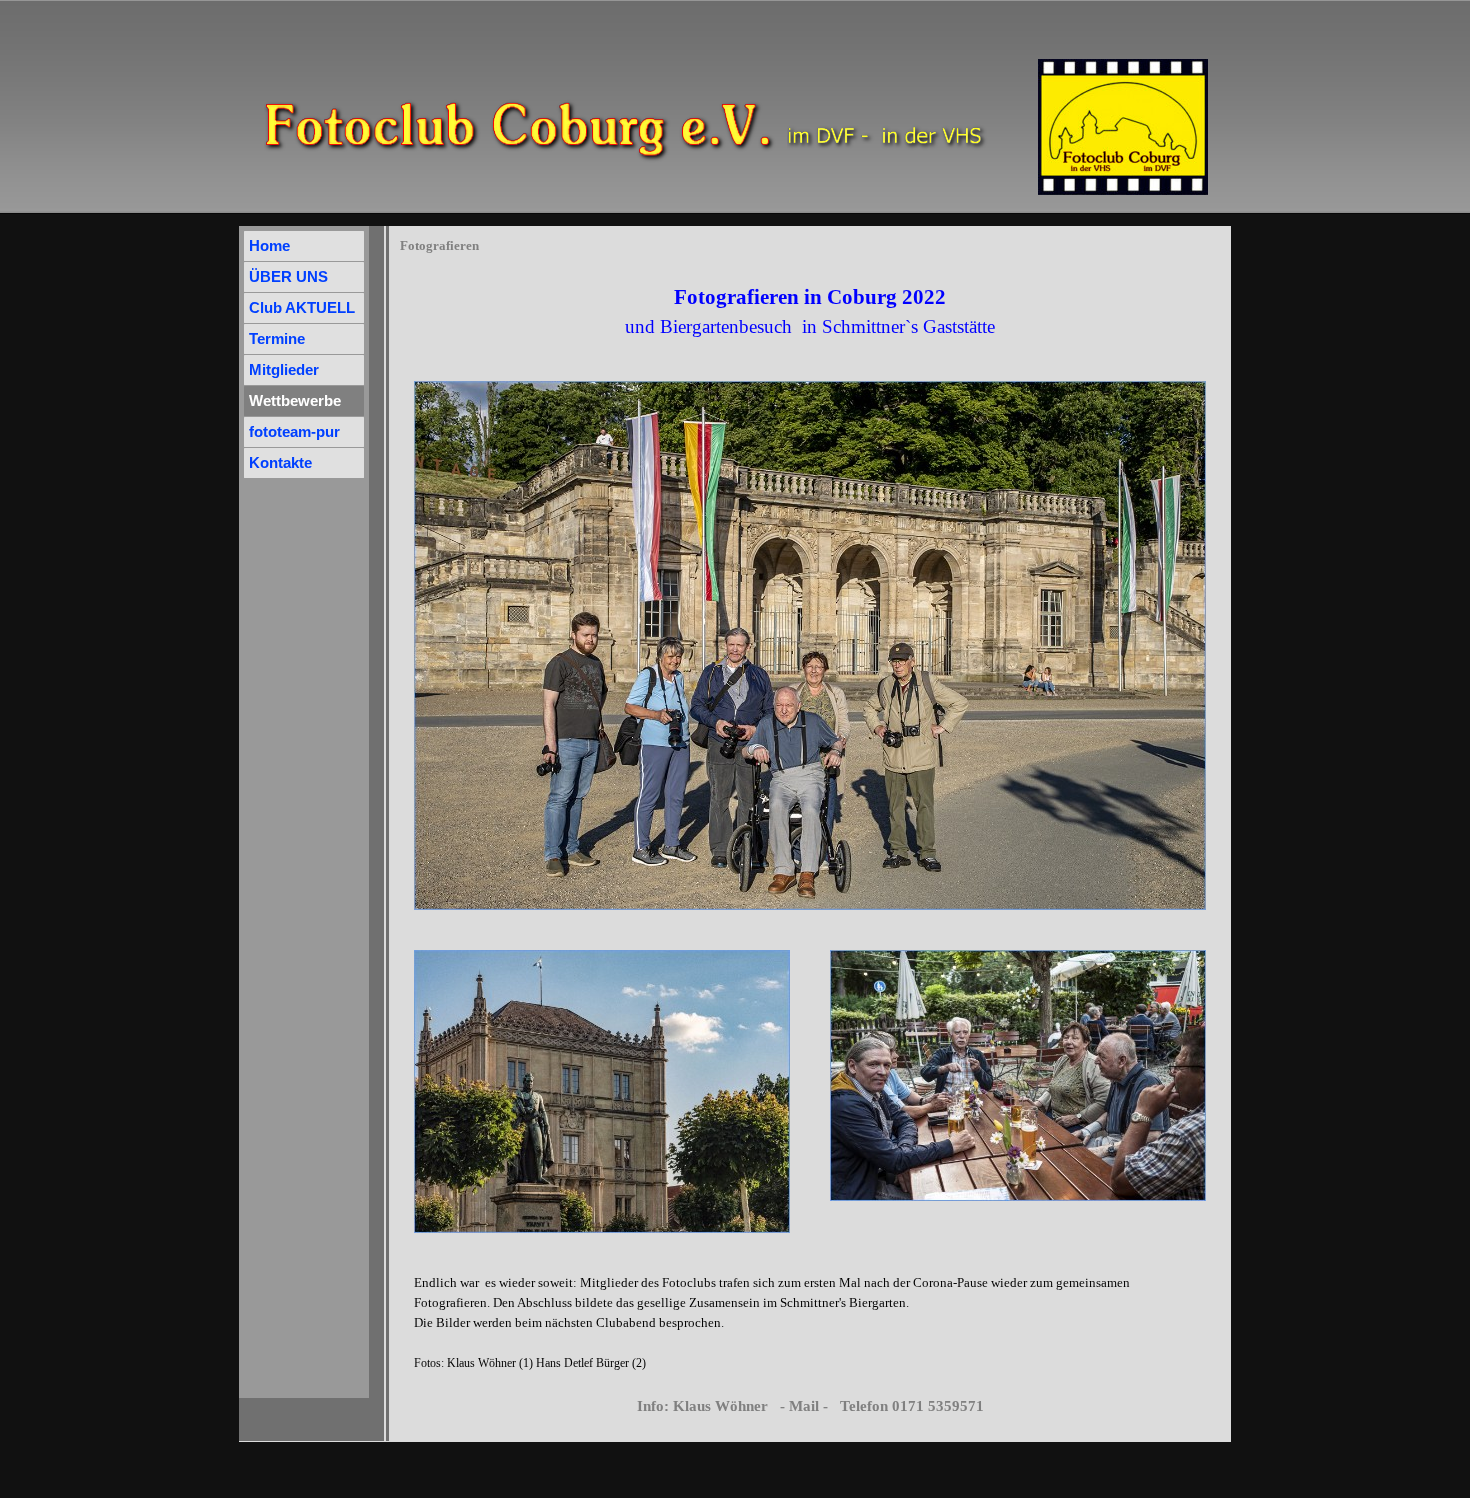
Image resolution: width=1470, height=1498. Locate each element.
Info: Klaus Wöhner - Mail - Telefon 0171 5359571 (810, 1406)
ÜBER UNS (288, 277)
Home (269, 246)
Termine (277, 339)
